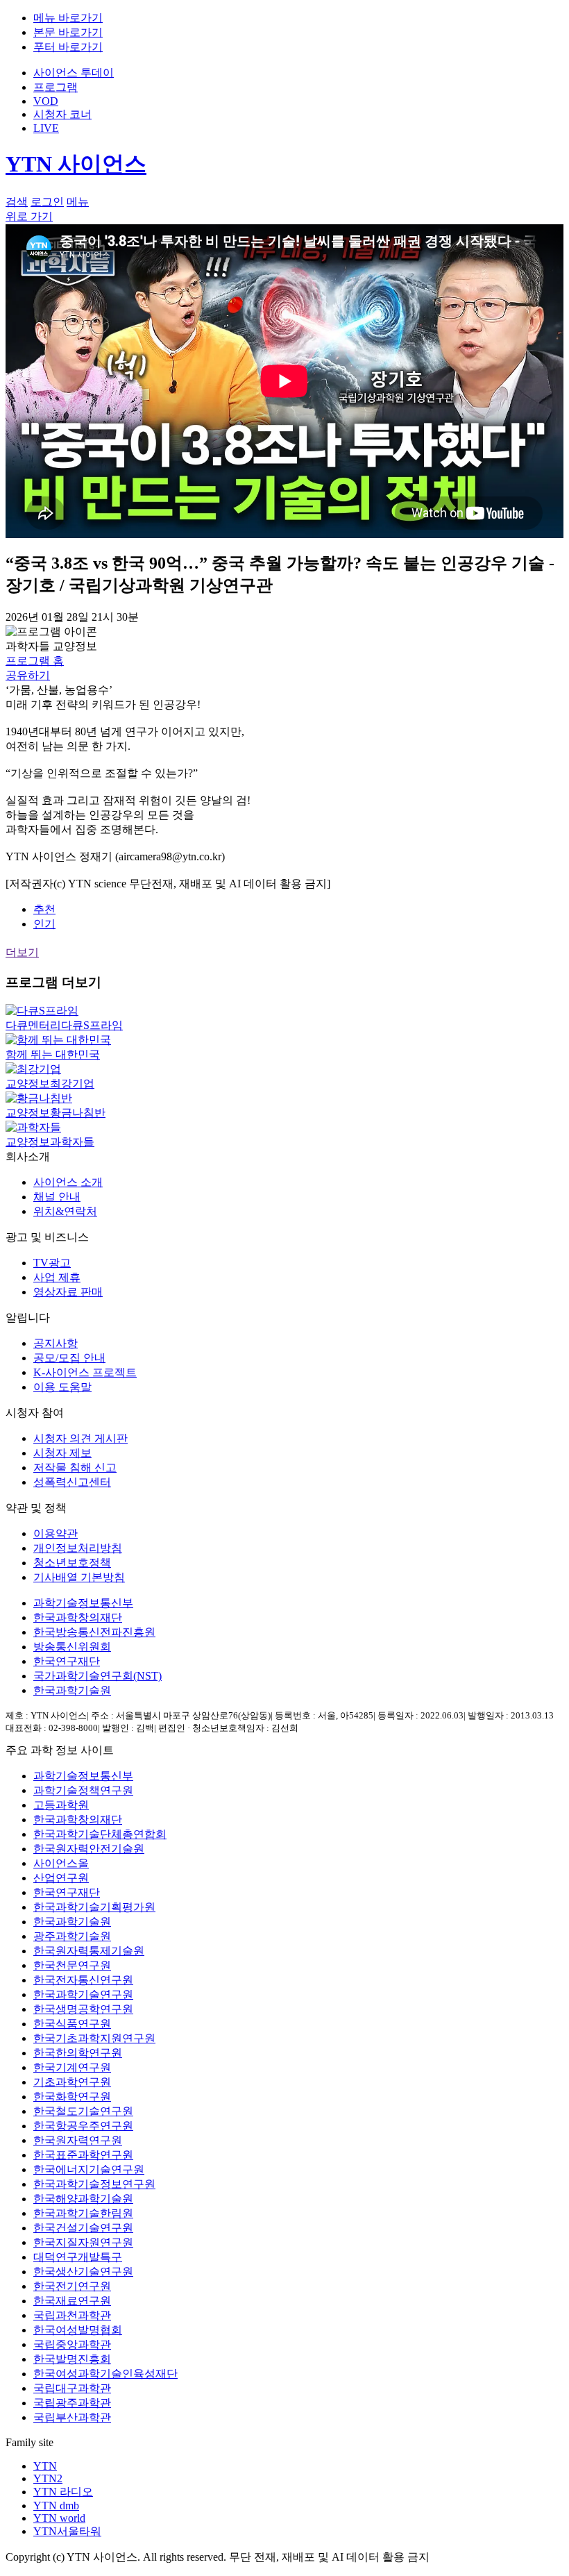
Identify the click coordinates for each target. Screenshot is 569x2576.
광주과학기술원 (72, 1936)
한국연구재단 (67, 1661)
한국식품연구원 (72, 2024)
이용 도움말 (62, 1387)
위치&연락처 (65, 1211)
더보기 (22, 952)
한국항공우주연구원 (83, 2126)
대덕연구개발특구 (78, 2257)
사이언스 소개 (68, 1182)
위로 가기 (29, 216)
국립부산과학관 (72, 2417)
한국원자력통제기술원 (89, 1951)
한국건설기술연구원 (83, 2228)
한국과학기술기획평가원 (94, 1907)
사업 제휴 (57, 1277)
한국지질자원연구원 (83, 2242)
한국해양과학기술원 (83, 2199)
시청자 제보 (62, 1453)
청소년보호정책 (72, 1563)
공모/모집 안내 (69, 1358)
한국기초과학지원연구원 (94, 2038)
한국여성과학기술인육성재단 (105, 2374)
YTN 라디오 (63, 2492)
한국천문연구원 (72, 1965)
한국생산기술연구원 (83, 2272)
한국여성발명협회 (78, 2330)
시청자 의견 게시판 (80, 1438)
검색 (17, 202)
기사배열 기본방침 (79, 1577)
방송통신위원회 (72, 1647)
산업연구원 (61, 1878)
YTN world (59, 2518)
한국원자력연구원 (78, 2140)
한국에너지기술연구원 (89, 2169)
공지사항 (56, 1343)
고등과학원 (61, 1805)
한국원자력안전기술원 (89, 1849)
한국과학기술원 (72, 1690)
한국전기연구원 (72, 2286)
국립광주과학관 (72, 2403)
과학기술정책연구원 (83, 1790)
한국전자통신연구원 (83, 1980)
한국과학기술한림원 (83, 2213)
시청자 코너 (62, 114)
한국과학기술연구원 (83, 1994)
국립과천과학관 (72, 2315)
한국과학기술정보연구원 (94, 2184)
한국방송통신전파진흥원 (94, 1632)
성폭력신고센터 (72, 1482)
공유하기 (28, 675)
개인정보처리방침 (78, 1548)
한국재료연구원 (72, 2301)
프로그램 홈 (35, 661)
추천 (44, 909)
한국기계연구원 (72, 2067)
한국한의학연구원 (78, 2053)
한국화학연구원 (72, 2097)
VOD (46, 101)
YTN (45, 2466)
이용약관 (56, 1533)
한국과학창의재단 (78, 1617)
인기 (44, 924)
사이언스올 (61, 1863)
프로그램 (56, 87)
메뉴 (78, 202)
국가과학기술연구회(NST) (97, 1676)
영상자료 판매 (68, 1292)
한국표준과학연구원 (83, 2155)
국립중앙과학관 (72, 2344)
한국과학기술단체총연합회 (100, 1834)
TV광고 (52, 1263)
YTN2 (48, 2478)
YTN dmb (56, 2506)
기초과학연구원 (72, 2082)
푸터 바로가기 (68, 47)
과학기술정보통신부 (83, 1603)
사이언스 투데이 (74, 73)
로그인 (47, 202)
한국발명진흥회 (72, 2359)
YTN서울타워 (67, 2531)
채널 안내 (57, 1197)
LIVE (46, 128)
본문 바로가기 (68, 32)
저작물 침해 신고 (75, 1467)
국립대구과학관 (72, 2388)
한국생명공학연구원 (83, 2009)
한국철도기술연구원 (83, 2111)
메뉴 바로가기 (68, 18)
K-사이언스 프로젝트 (85, 1372)
